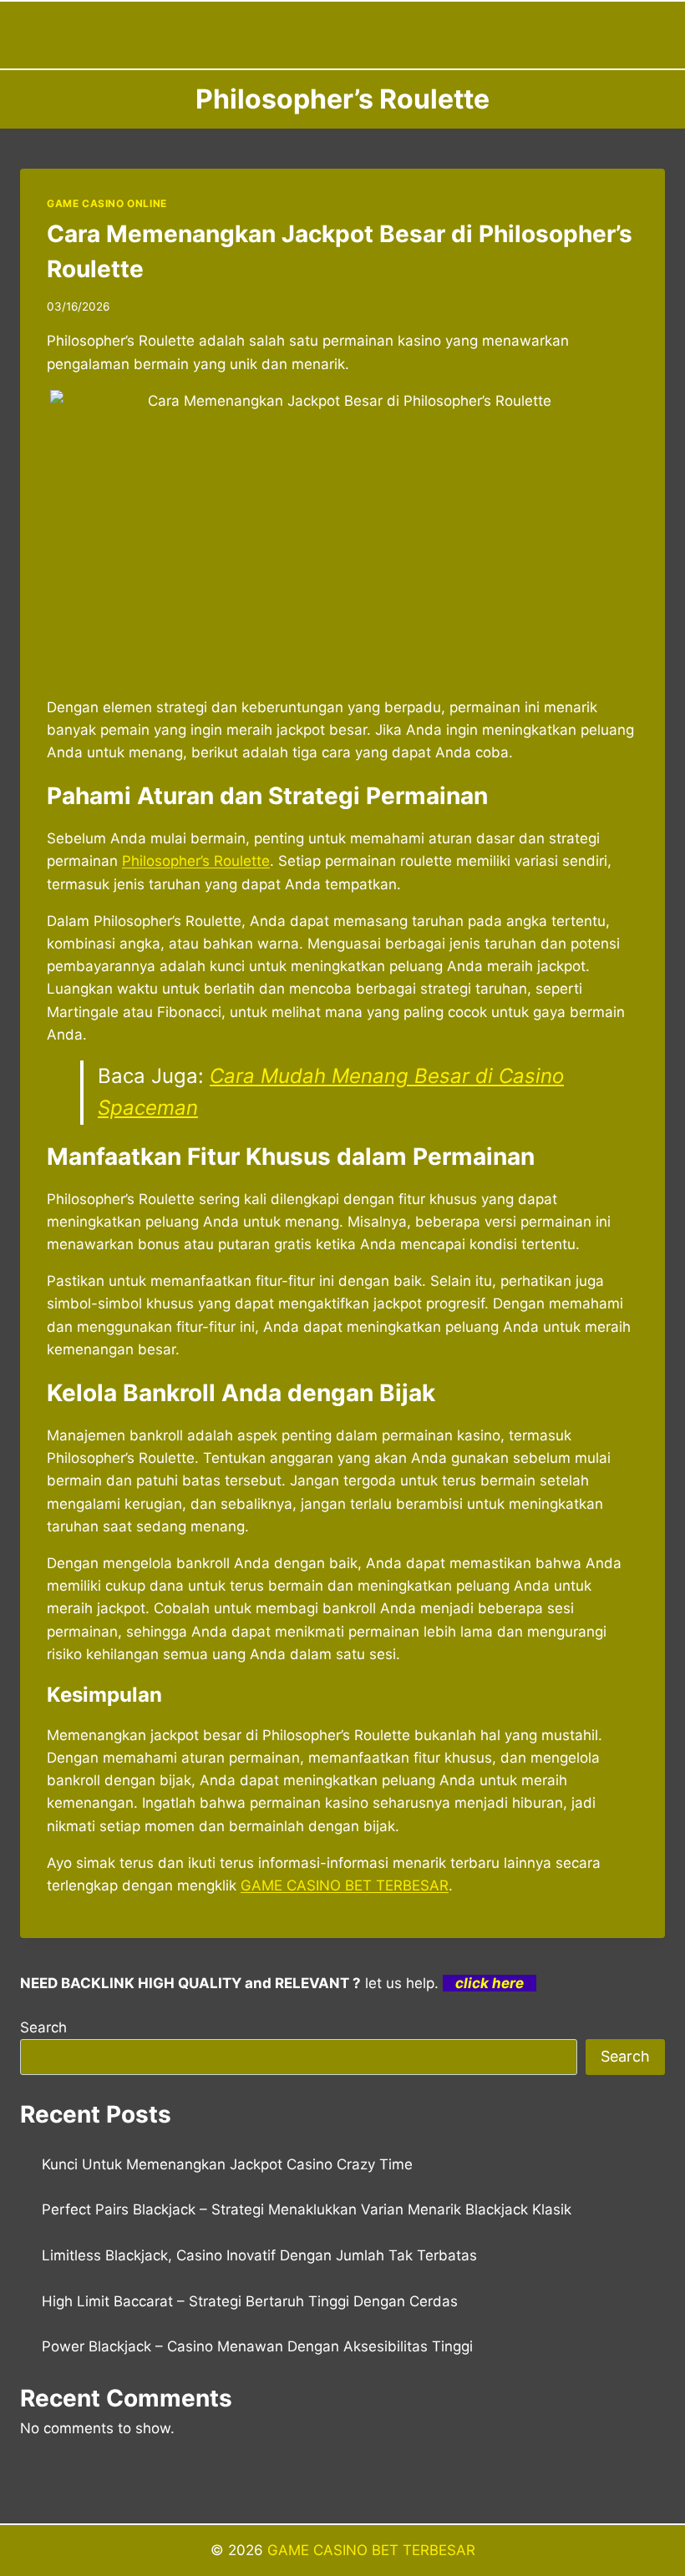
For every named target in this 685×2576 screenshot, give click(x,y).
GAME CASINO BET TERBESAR (345, 1885)
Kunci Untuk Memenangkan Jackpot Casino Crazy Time (227, 2164)
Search (43, 2027)
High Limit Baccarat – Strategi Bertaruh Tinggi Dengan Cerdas (250, 2301)
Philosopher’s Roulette (196, 861)
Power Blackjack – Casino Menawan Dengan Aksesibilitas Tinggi (257, 2346)
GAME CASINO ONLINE (107, 203)
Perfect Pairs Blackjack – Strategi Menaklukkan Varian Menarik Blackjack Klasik (307, 2209)
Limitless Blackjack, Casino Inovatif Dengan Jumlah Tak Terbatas (259, 2255)
